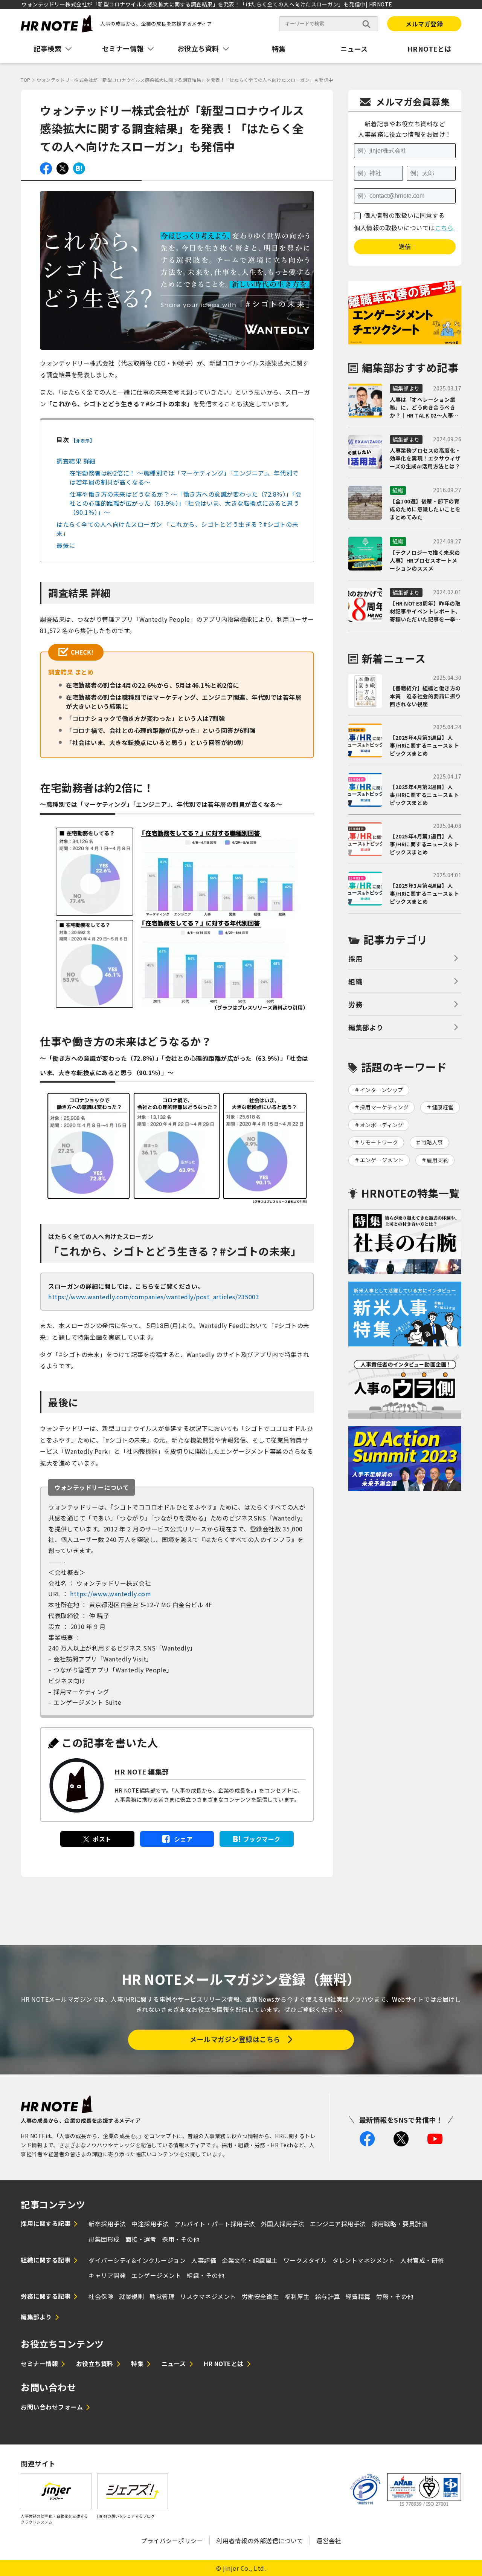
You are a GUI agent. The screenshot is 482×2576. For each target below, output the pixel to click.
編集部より (366, 1027)
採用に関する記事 (46, 2223)
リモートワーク (379, 1142)
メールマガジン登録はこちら (235, 2039)
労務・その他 (395, 2296)
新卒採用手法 (107, 2224)
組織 (355, 981)
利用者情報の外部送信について (260, 2541)
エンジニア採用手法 (338, 2224)
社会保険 (101, 2296)
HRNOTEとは (429, 49)
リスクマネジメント (208, 2296)
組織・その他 (205, 2275)
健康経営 (443, 1107)
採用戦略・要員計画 (400, 2224)
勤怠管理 (162, 2296)
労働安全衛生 (260, 2296)
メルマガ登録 (424, 24)
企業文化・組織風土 (250, 2260)
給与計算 (328, 2296)
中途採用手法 (150, 2224)
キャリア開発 (107, 2275)
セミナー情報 (39, 2363)
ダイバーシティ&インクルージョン (137, 2260)
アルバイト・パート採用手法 (215, 2224)
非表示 (83, 441)
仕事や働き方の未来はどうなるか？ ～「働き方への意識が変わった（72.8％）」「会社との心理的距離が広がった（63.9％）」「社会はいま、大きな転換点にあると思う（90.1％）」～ (186, 503)
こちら (444, 228)
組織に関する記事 (46, 2260)
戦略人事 (432, 1142)
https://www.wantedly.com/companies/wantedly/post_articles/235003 (154, 1297)
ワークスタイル (305, 2260)
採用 (355, 958)
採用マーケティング (384, 1107)
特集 (279, 49)
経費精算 (358, 2296)
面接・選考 (141, 2239)
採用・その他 (181, 2239)
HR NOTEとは (224, 2363)
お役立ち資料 (95, 2363)
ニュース (354, 49)
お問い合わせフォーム (52, 2407)
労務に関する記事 (46, 2296)
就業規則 (131, 2296)
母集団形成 (104, 2239)
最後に (66, 545)
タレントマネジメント (364, 2260)
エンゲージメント (382, 1160)
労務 (355, 1004)
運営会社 (329, 2541)
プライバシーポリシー (172, 2541)
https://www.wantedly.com (110, 1594)
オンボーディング (382, 1125)
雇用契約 (438, 1160)
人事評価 (204, 2260)
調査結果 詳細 (76, 461)
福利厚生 (297, 2296)
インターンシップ (382, 1090)
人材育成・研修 (422, 2260)
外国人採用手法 (283, 2224)
